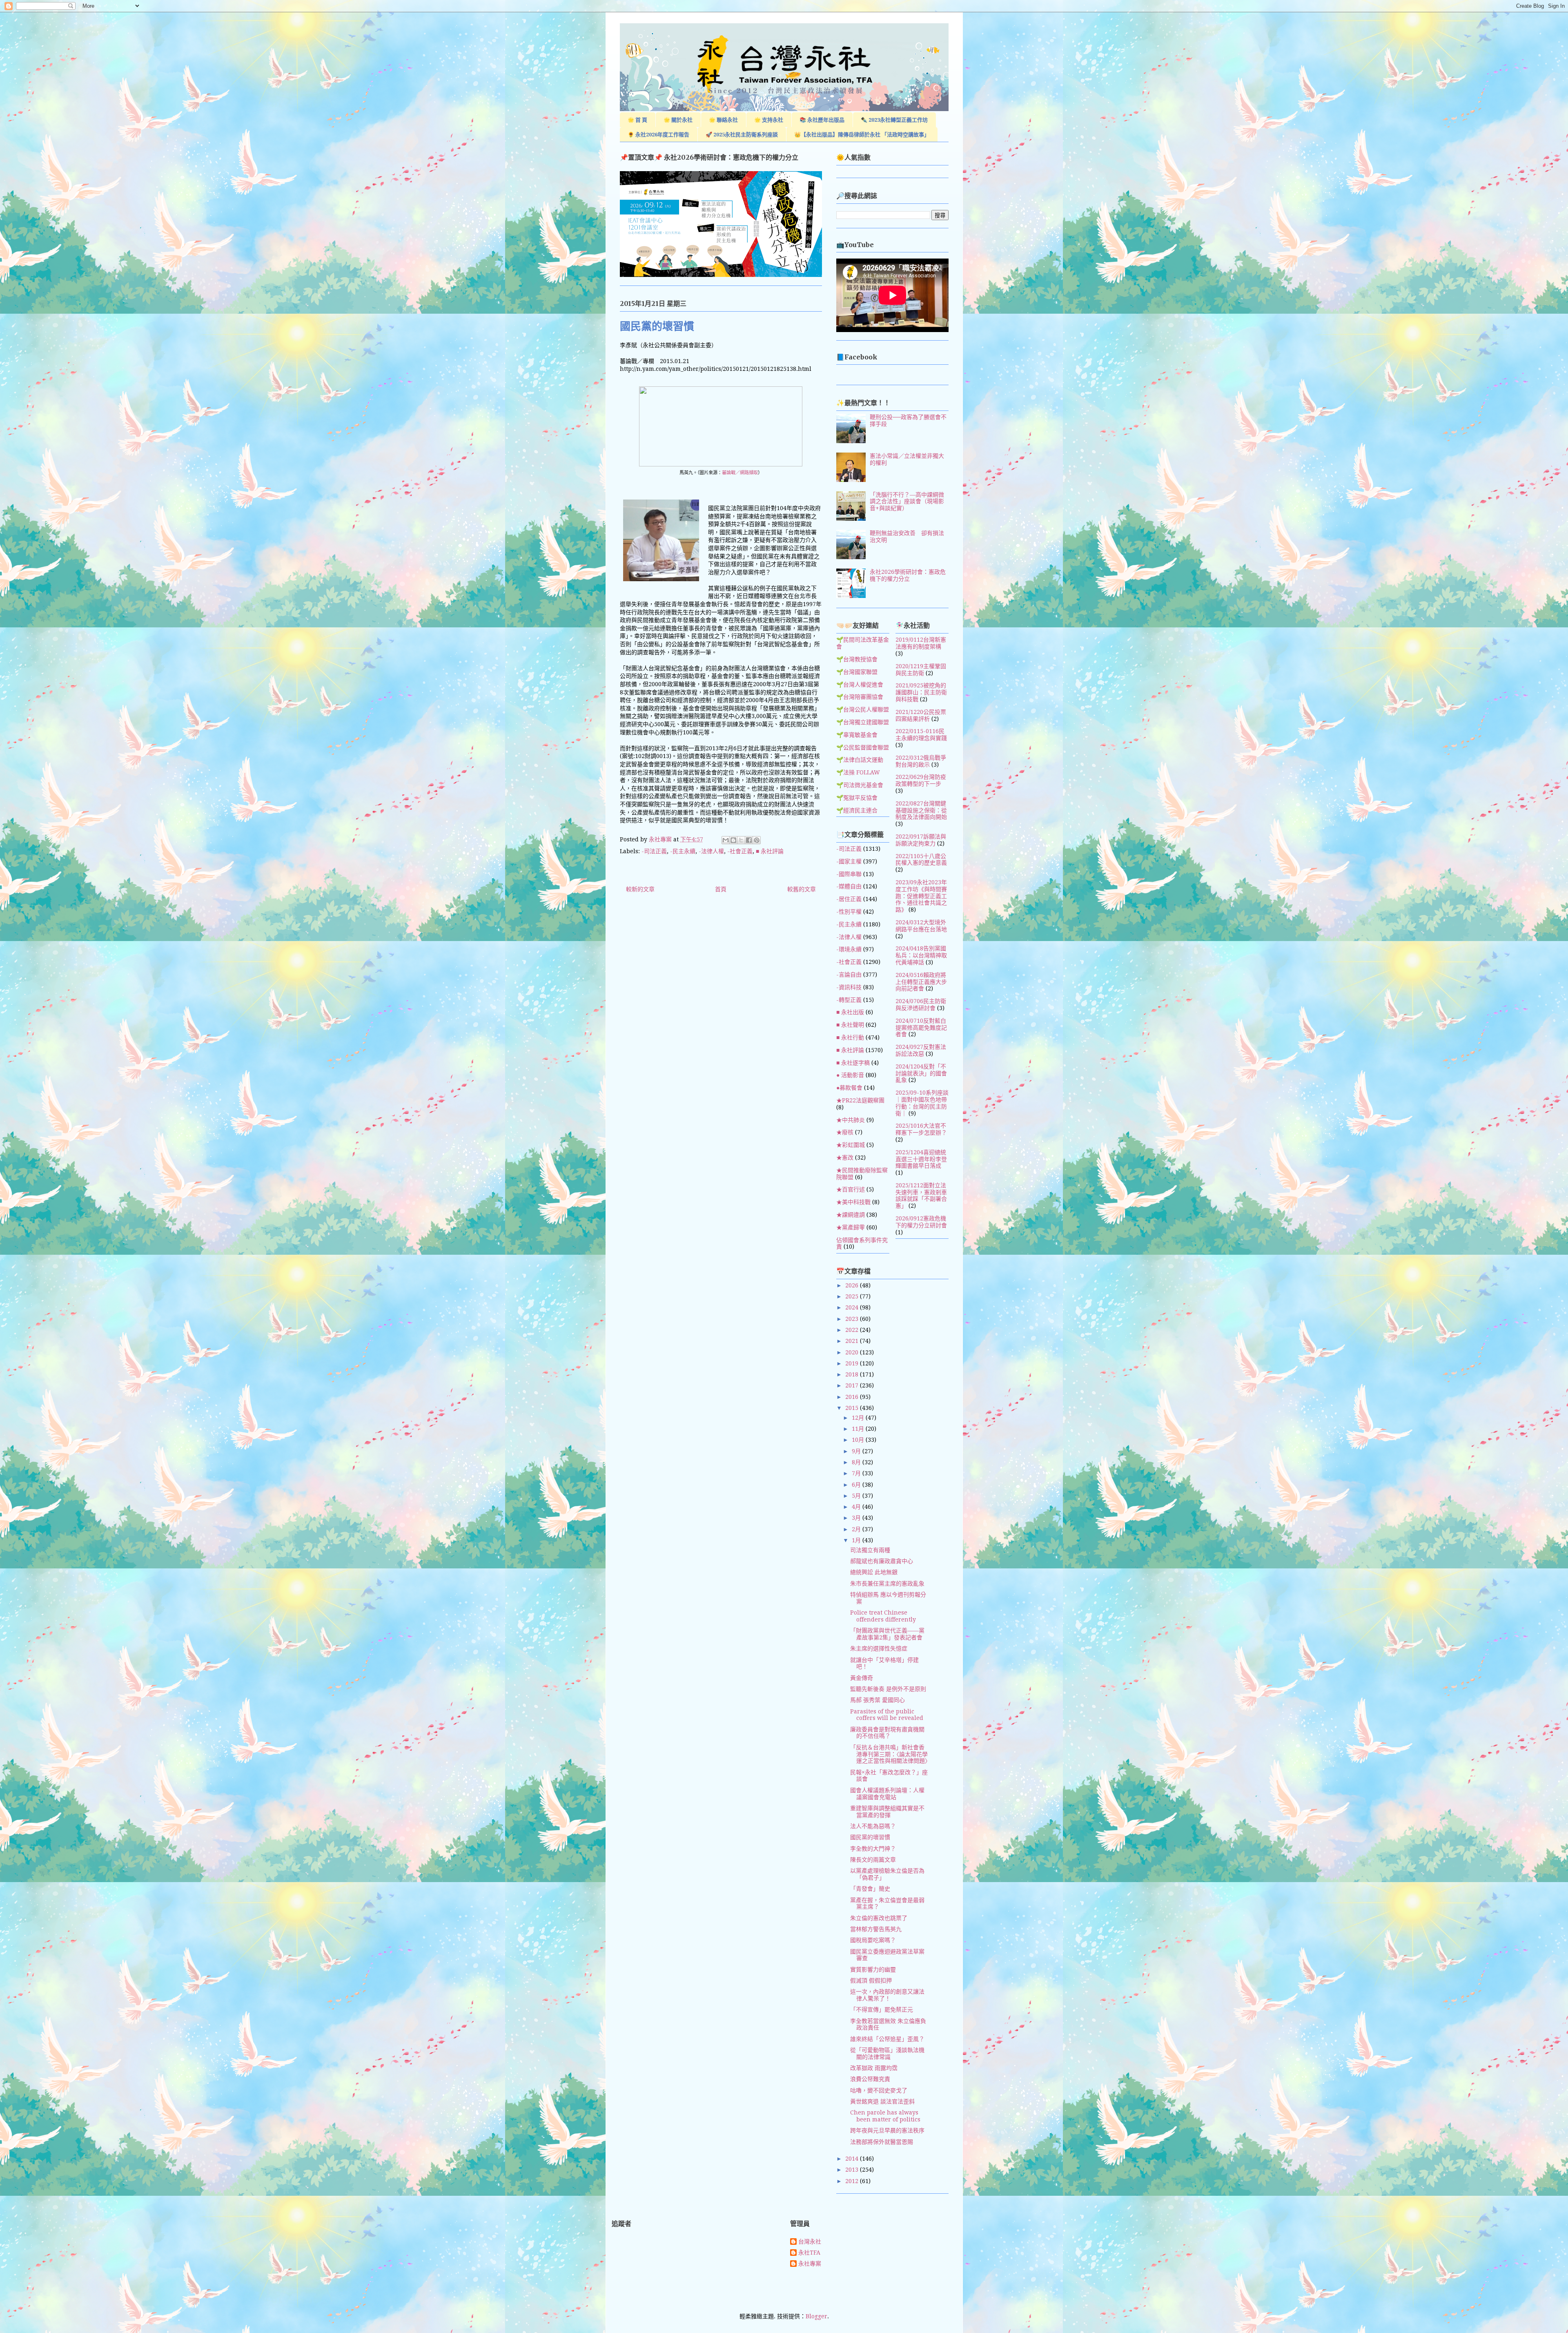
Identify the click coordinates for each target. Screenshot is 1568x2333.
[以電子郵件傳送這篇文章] (726, 840)
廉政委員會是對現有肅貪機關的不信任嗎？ (887, 1733)
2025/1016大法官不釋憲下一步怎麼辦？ (921, 1129)
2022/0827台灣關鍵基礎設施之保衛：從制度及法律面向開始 (921, 810)
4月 (857, 1507)
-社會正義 (740, 851)
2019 (853, 1363)
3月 (857, 1518)
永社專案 (810, 2264)
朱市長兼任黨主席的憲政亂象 (887, 1584)
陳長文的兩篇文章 (873, 1860)
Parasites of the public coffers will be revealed (887, 1715)
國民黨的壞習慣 (870, 1837)
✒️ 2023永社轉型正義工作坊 (894, 120)
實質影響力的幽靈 (873, 1969)
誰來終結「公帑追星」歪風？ (887, 2039)
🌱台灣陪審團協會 (860, 697)
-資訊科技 (849, 987)
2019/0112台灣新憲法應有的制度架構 (921, 643)
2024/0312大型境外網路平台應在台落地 (921, 926)
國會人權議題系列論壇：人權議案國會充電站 (887, 1794)
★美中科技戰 (853, 1202)
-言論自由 (849, 975)
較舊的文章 (802, 889)
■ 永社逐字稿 (853, 1063)
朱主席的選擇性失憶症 (879, 1648)
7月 (857, 1473)
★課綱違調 (851, 1215)
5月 (857, 1496)
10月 (859, 1440)
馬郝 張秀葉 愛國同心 (878, 1700)
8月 (857, 1462)
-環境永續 (849, 949)
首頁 (721, 889)
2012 (853, 2181)
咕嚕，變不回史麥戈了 (879, 2090)
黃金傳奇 (862, 1678)
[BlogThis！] (733, 840)
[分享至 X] (741, 840)
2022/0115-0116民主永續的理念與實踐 (921, 735)
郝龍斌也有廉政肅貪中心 (882, 1561)
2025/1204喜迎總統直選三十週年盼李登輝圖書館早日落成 (921, 1159)
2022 (853, 1330)
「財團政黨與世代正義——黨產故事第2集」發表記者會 (887, 1634)
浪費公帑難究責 (870, 2079)
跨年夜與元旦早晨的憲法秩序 (887, 2130)
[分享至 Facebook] (749, 840)
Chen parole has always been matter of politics (885, 2116)
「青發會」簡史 (870, 1889)
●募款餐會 (849, 1088)
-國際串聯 (849, 874)
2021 (853, 1341)
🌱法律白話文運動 (860, 760)
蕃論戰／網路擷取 (740, 473)
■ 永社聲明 (850, 1025)
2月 (857, 1529)
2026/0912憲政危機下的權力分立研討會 (921, 1222)
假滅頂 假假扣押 (871, 1981)
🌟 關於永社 (678, 120)
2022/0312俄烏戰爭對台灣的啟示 (921, 761)
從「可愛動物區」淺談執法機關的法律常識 (887, 2053)
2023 (853, 1319)
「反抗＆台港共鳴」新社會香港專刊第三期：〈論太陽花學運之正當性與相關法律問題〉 (890, 1754)
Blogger (816, 2316)
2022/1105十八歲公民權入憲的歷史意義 (921, 860)
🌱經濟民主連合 (857, 810)
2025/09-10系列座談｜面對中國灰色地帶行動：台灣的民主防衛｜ (922, 1103)
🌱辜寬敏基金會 (857, 735)
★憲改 (845, 1158)
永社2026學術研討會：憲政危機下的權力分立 (908, 575)
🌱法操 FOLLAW (858, 772)
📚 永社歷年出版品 (822, 120)
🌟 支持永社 (769, 120)
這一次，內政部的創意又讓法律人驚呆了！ (887, 1995)
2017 (853, 1385)
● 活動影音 (850, 1075)
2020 (853, 1352)
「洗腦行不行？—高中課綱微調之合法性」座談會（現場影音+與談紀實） (907, 502)
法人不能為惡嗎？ (873, 1826)
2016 (853, 1397)
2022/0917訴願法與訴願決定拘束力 (921, 840)
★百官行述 (851, 1189)
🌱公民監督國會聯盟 (863, 747)
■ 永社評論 (770, 851)
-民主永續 (683, 851)
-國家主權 (849, 861)
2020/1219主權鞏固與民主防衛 (921, 670)
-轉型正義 (849, 1000)
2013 (853, 2170)
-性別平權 (849, 912)
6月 (857, 1485)
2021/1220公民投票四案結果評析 (921, 715)
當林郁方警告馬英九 (876, 1929)
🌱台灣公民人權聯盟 (863, 709)
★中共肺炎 (851, 1120)
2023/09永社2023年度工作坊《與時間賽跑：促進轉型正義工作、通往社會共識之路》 (921, 896)
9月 (857, 1451)
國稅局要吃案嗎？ (873, 1940)
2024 (853, 1307)
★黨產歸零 (851, 1227)
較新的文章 (640, 889)
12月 (859, 1418)
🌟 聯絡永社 (723, 120)
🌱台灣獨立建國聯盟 (863, 722)
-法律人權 (711, 851)
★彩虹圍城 (851, 1145)
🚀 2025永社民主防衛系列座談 (742, 135)
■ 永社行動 (850, 1037)
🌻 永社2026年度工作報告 (658, 135)
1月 (857, 1540)
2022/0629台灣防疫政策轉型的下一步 (921, 780)
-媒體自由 (849, 886)
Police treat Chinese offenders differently (883, 1616)
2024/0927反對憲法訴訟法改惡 (921, 1050)
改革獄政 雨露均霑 (874, 2068)
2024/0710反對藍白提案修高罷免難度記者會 (921, 1028)
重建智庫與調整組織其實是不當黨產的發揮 (887, 1812)
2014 (853, 2159)
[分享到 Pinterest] (757, 840)
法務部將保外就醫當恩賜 (882, 2142)
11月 (859, 1429)
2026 (853, 1285)
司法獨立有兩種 (870, 1550)
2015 (853, 1408)
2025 (853, 1296)
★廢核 (845, 1132)
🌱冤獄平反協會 (857, 798)
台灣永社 (810, 2242)
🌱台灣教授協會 (857, 659)
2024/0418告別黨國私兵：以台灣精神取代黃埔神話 (921, 955)
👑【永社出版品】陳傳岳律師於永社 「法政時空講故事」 (862, 135)
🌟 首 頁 (637, 120)
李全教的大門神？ (873, 1849)
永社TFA (809, 2253)
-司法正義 (654, 851)
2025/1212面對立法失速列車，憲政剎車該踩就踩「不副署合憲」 (921, 1195)
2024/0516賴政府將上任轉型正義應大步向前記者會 (921, 982)
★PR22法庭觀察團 (860, 1100)
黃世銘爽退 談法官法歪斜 (882, 2101)
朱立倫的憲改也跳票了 (879, 1918)
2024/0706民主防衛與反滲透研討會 (921, 1005)
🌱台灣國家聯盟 (857, 672)
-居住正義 (849, 899)
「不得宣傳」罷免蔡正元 (882, 2010)
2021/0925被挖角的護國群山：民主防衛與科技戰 (921, 692)
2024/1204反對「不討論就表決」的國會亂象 (921, 1073)
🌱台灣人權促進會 (860, 685)
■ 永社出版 (850, 1012)
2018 (853, 1374)
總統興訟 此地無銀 (874, 1572)
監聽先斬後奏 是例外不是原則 (888, 1689)
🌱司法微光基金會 (860, 785)
